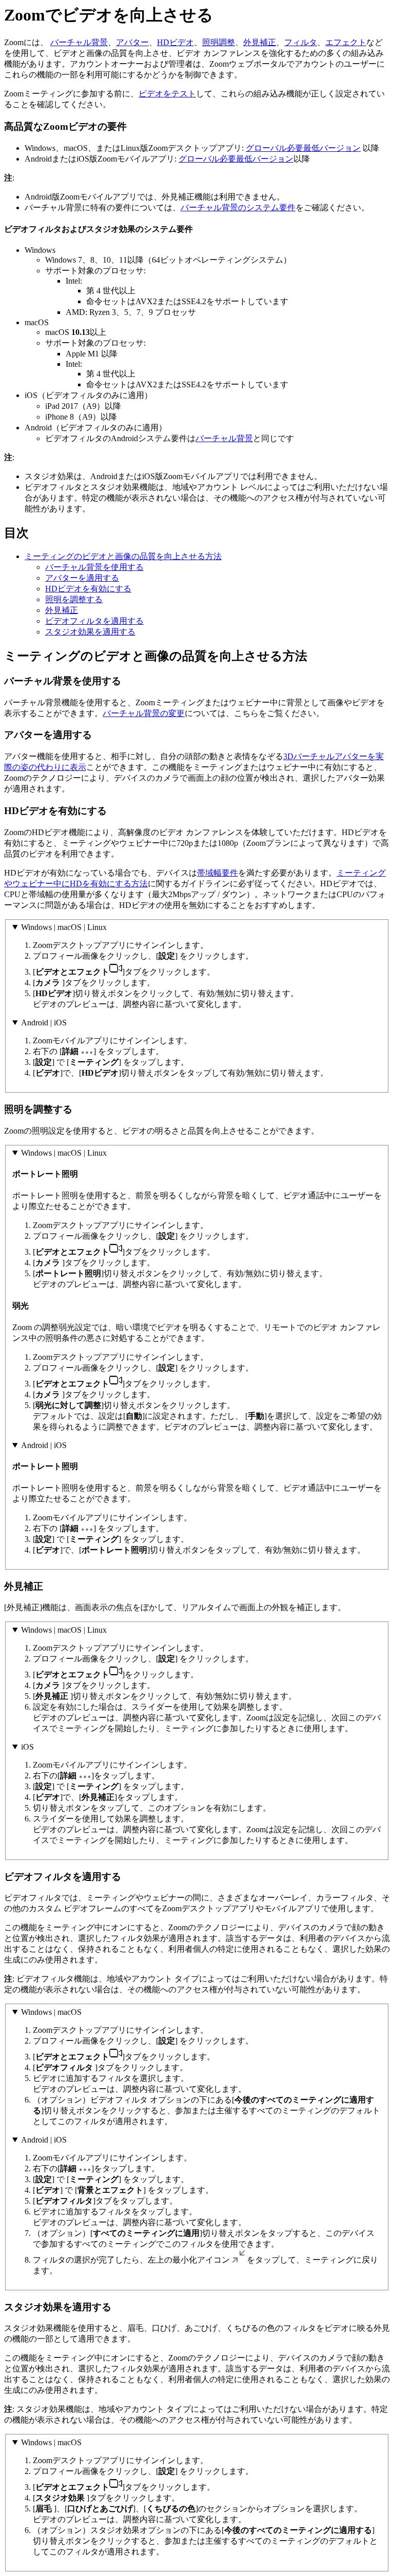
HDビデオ (175, 42)
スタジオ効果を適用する (90, 632)
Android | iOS (44, 1023)
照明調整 (219, 42)
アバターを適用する (82, 578)
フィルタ (301, 42)
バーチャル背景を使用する (94, 567)
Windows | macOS (51, 2012)
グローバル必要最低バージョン (303, 148)
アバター (132, 42)
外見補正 (260, 42)
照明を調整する (74, 599)
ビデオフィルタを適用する (94, 621)
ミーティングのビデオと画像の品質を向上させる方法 (123, 556)
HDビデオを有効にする (88, 589)
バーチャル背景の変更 (144, 713)
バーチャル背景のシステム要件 (238, 207)
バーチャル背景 (79, 42)
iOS (27, 1747)
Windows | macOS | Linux (64, 927)
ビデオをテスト (167, 94)
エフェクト (346, 42)
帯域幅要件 (218, 873)
